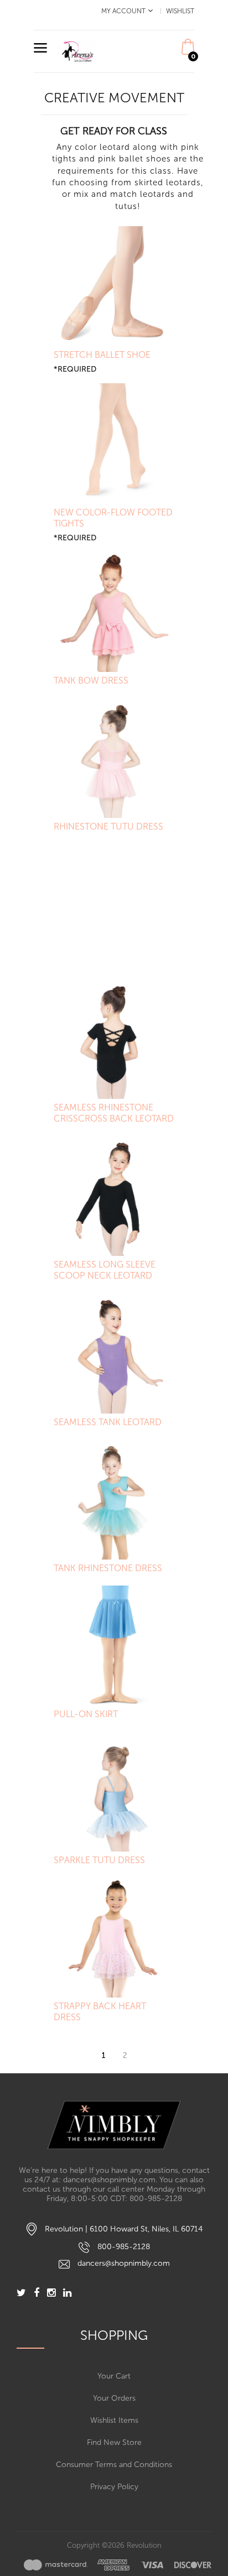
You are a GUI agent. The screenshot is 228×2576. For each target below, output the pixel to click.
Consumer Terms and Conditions (114, 2465)
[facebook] (37, 2294)
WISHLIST (180, 11)
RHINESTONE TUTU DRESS (108, 826)
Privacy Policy (114, 2487)
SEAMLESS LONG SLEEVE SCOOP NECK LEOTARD (105, 1270)
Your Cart (114, 2376)
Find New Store (114, 2442)
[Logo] (114, 2125)
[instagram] (51, 2294)
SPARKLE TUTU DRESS (99, 1860)
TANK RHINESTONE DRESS (108, 1568)
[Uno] (78, 51)
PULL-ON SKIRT (86, 1714)
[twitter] (21, 2294)
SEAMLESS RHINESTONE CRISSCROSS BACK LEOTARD (114, 1113)
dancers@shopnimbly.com (124, 2263)
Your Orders (114, 2398)
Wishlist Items (114, 2420)
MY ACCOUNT (123, 11)
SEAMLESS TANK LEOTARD (108, 1422)
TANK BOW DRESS (91, 680)
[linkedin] (67, 2294)
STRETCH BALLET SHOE (102, 355)
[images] (118, 2565)
